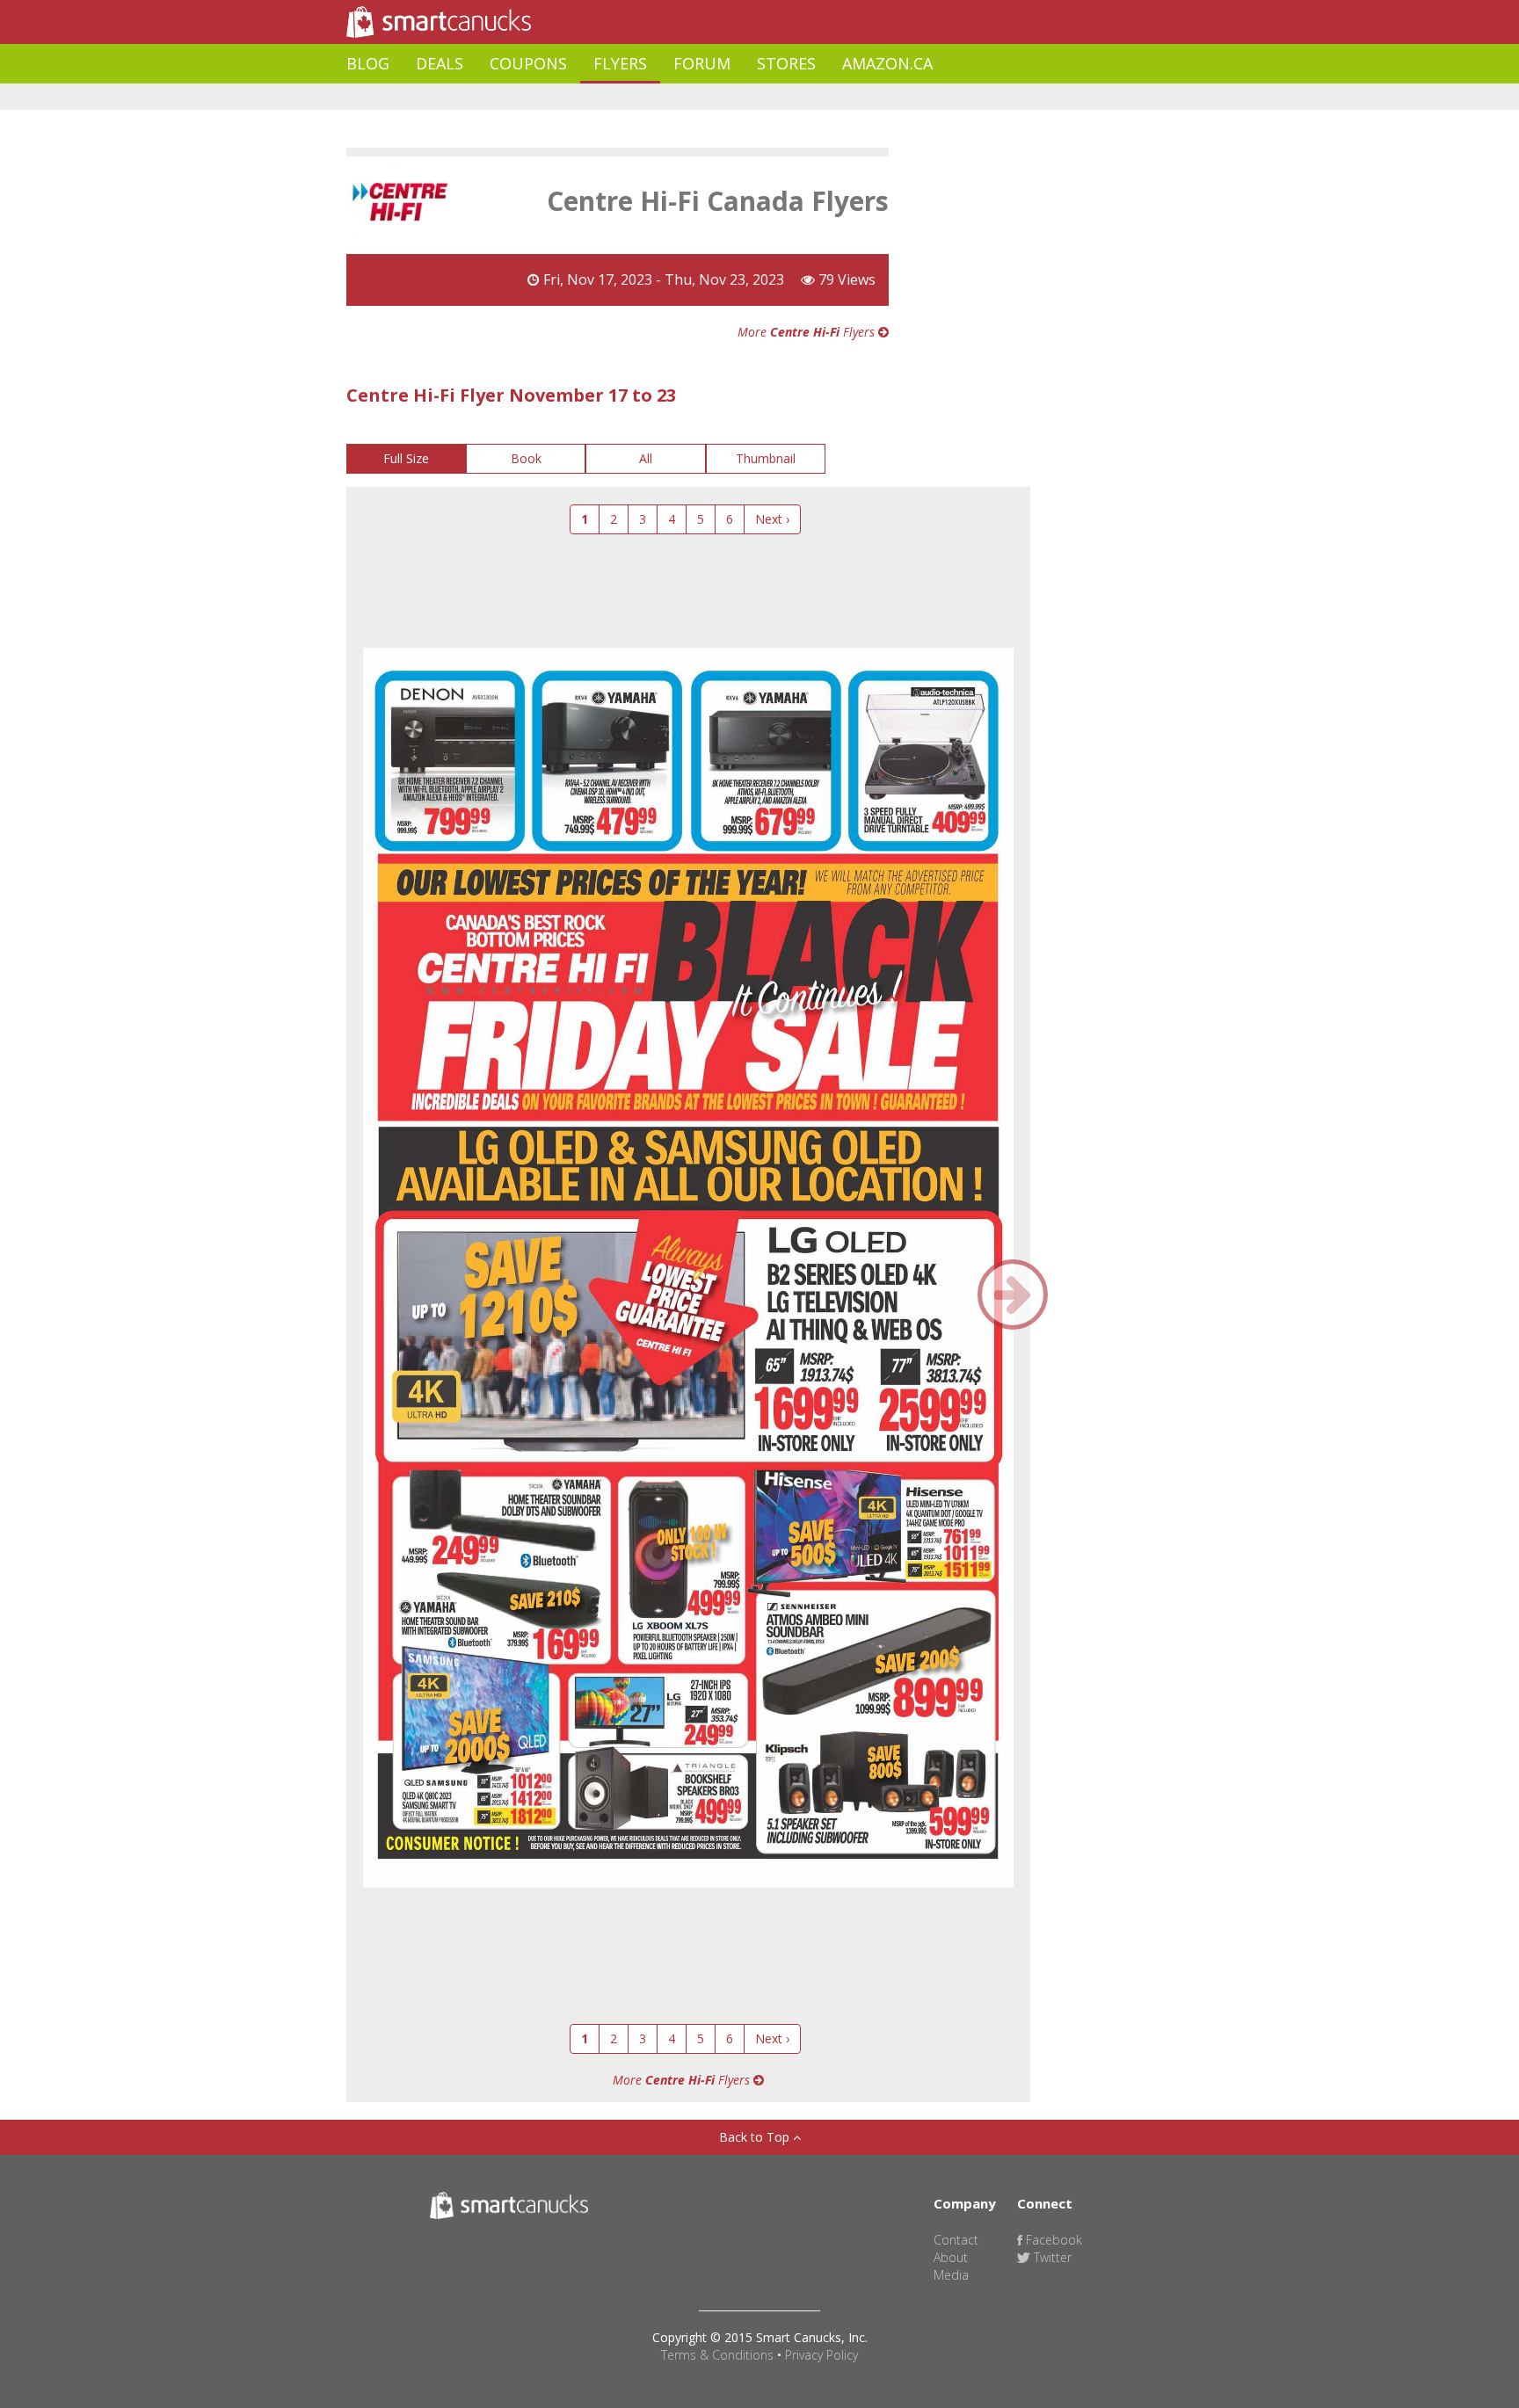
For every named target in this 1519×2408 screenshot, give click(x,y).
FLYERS (620, 63)
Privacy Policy (821, 2355)
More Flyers (808, 332)
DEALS (440, 63)
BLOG (368, 63)
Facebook (1052, 2240)
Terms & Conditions (717, 2355)
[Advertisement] (666, 97)
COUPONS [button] (528, 63)
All (646, 458)
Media (951, 2275)
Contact (956, 2240)
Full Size (406, 458)
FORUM (702, 63)
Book (526, 458)
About (951, 2257)
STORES (786, 63)
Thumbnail (766, 458)
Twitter (1051, 2257)
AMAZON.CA (887, 63)
